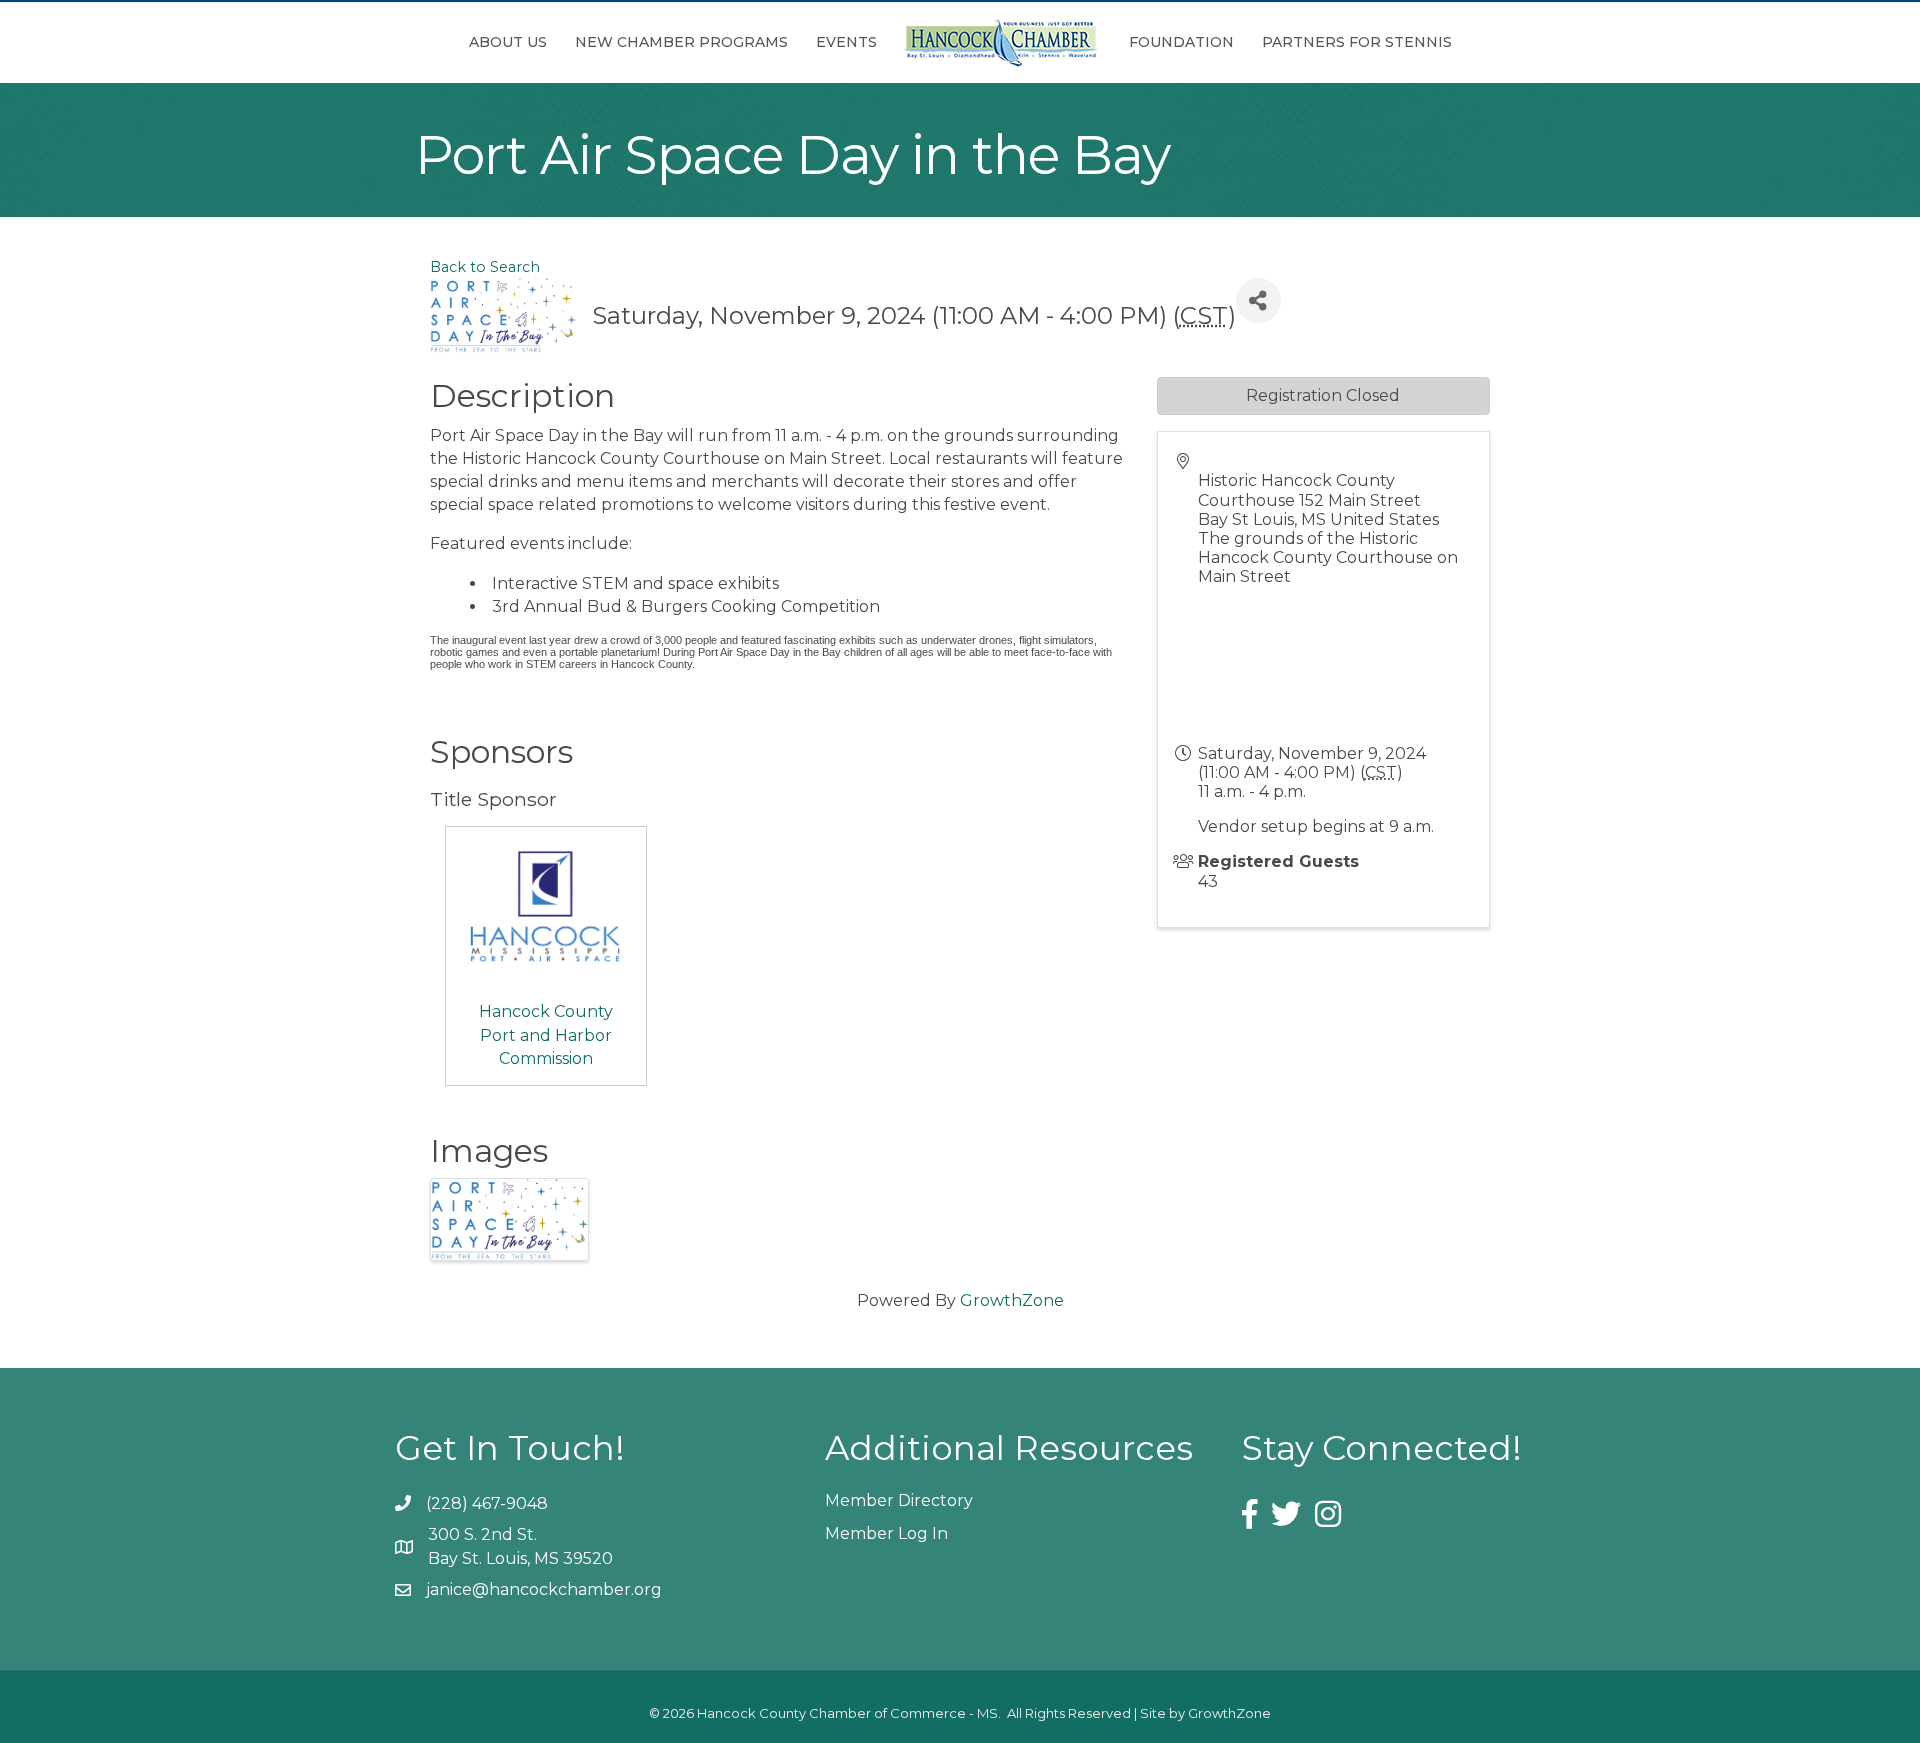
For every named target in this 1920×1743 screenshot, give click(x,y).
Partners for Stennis (1357, 42)
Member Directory (899, 1500)
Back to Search (485, 267)
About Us (508, 42)
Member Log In (886, 1533)
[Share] (1258, 300)
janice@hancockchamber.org (544, 1589)
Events (846, 42)
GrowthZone (1012, 1300)
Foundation (1181, 42)
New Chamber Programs (681, 42)
